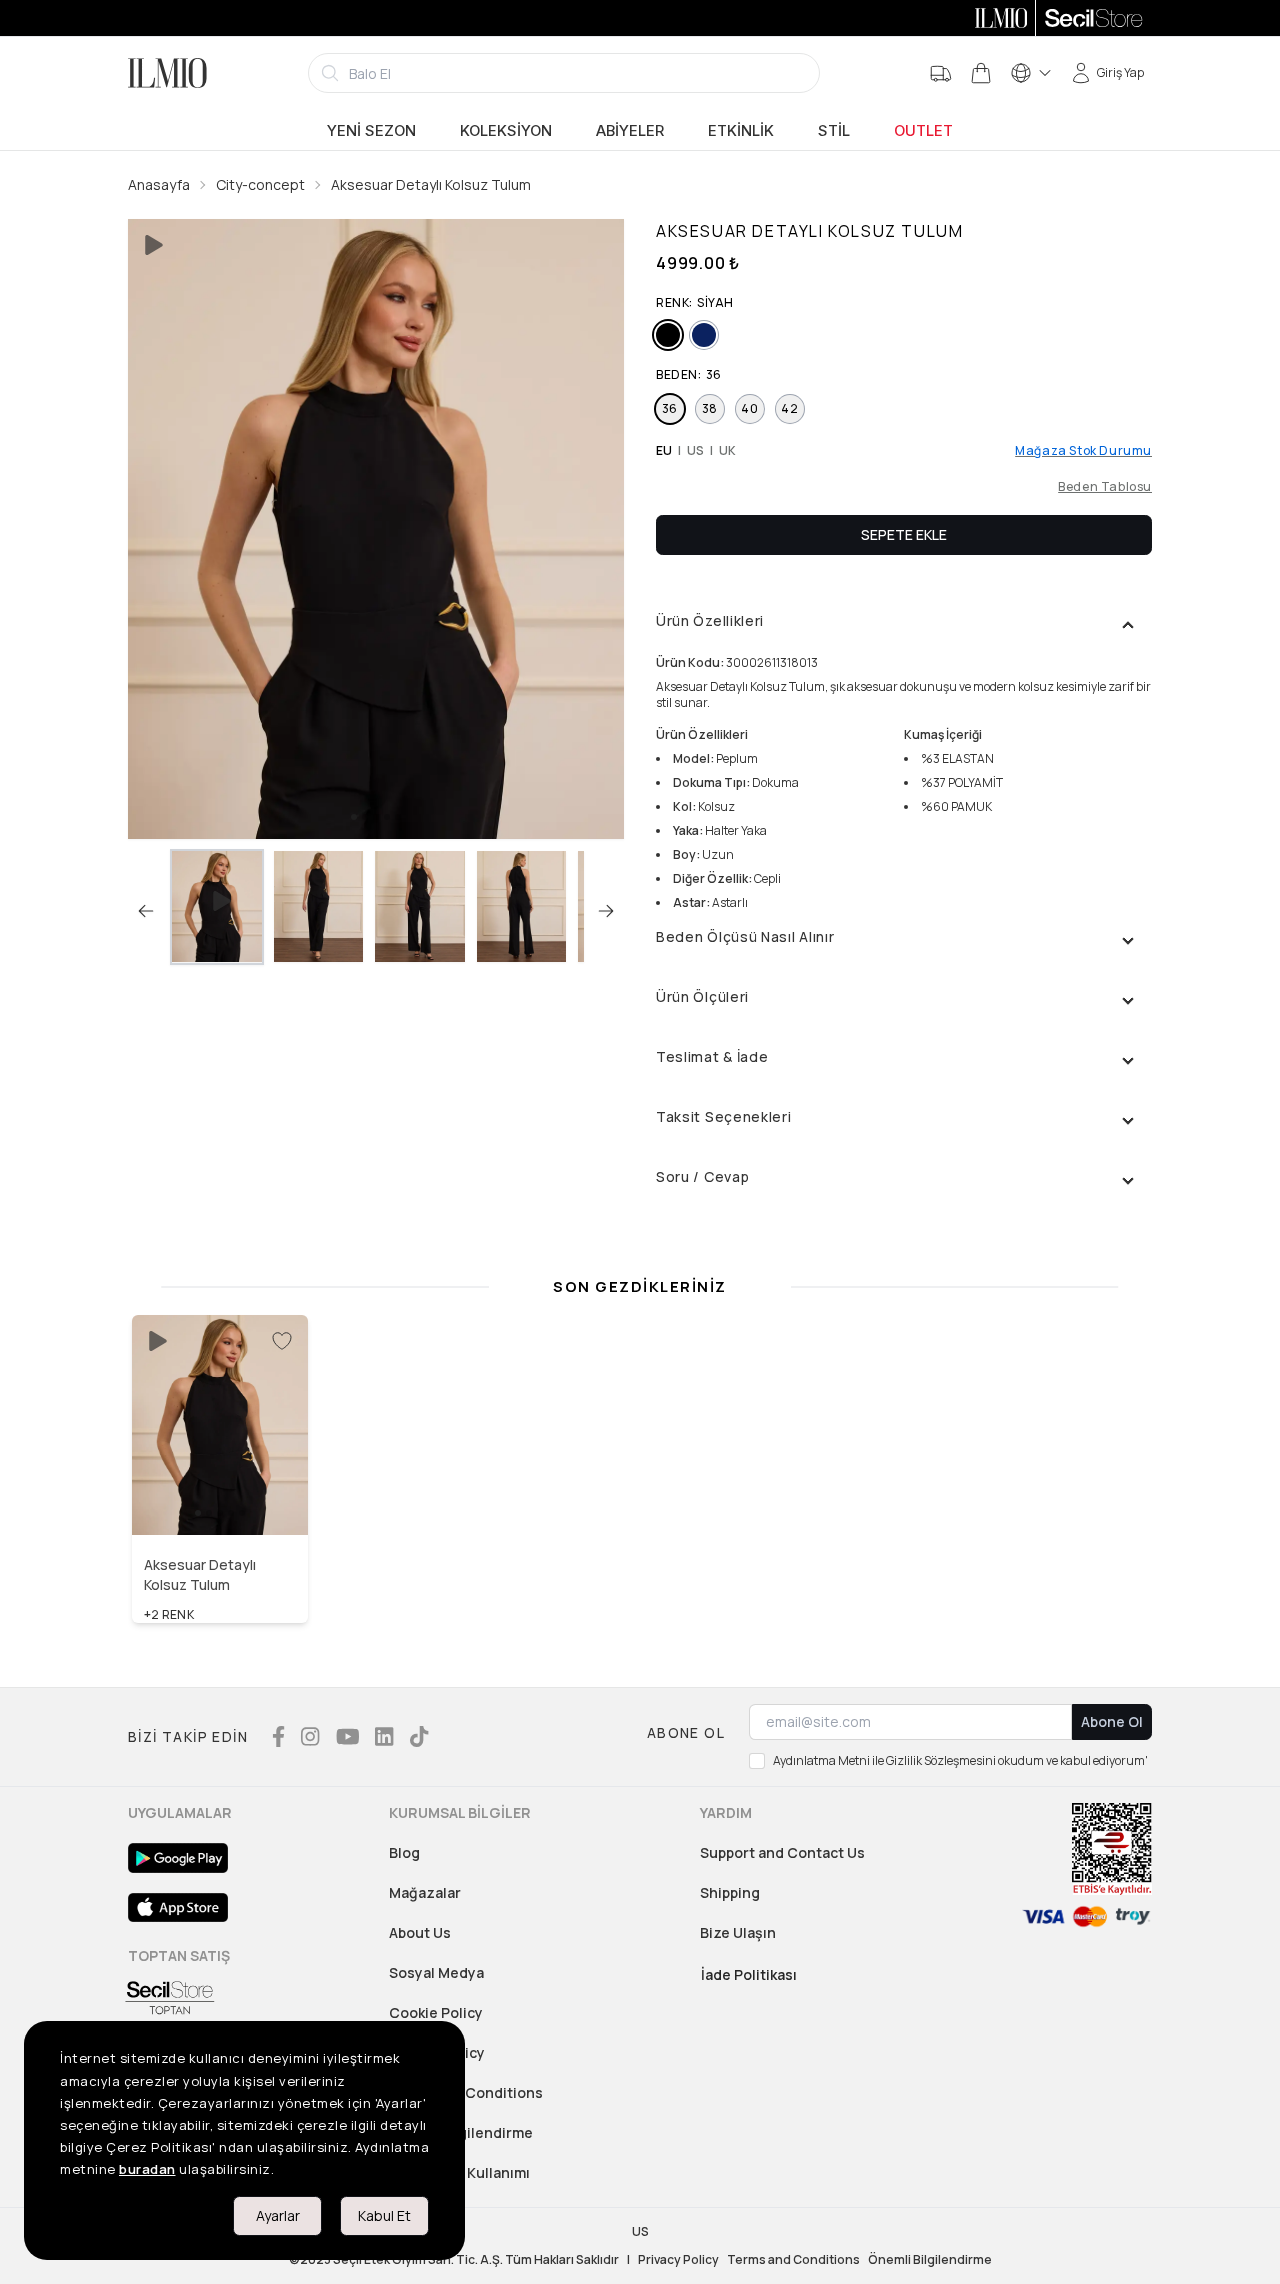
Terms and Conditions (466, 2092)
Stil (834, 131)
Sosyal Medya (436, 1972)
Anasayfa (159, 184)
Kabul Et (384, 2215)
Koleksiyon (506, 131)
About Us (420, 1932)
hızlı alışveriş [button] (220, 1492)
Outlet (923, 131)
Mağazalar (425, 1892)
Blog (404, 1852)
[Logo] (167, 73)
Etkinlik (741, 131)
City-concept (260, 184)
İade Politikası (749, 1974)
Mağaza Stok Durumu (1083, 451)
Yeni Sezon (371, 131)
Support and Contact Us (782, 1852)
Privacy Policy (678, 2260)
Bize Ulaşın (738, 1932)
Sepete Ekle (904, 534)
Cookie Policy (436, 2012)
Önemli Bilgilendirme (930, 2260)
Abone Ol (1112, 1721)
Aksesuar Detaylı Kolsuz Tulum (431, 184)
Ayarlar (278, 2215)
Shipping (730, 1892)
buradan (147, 2169)
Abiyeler (630, 131)
